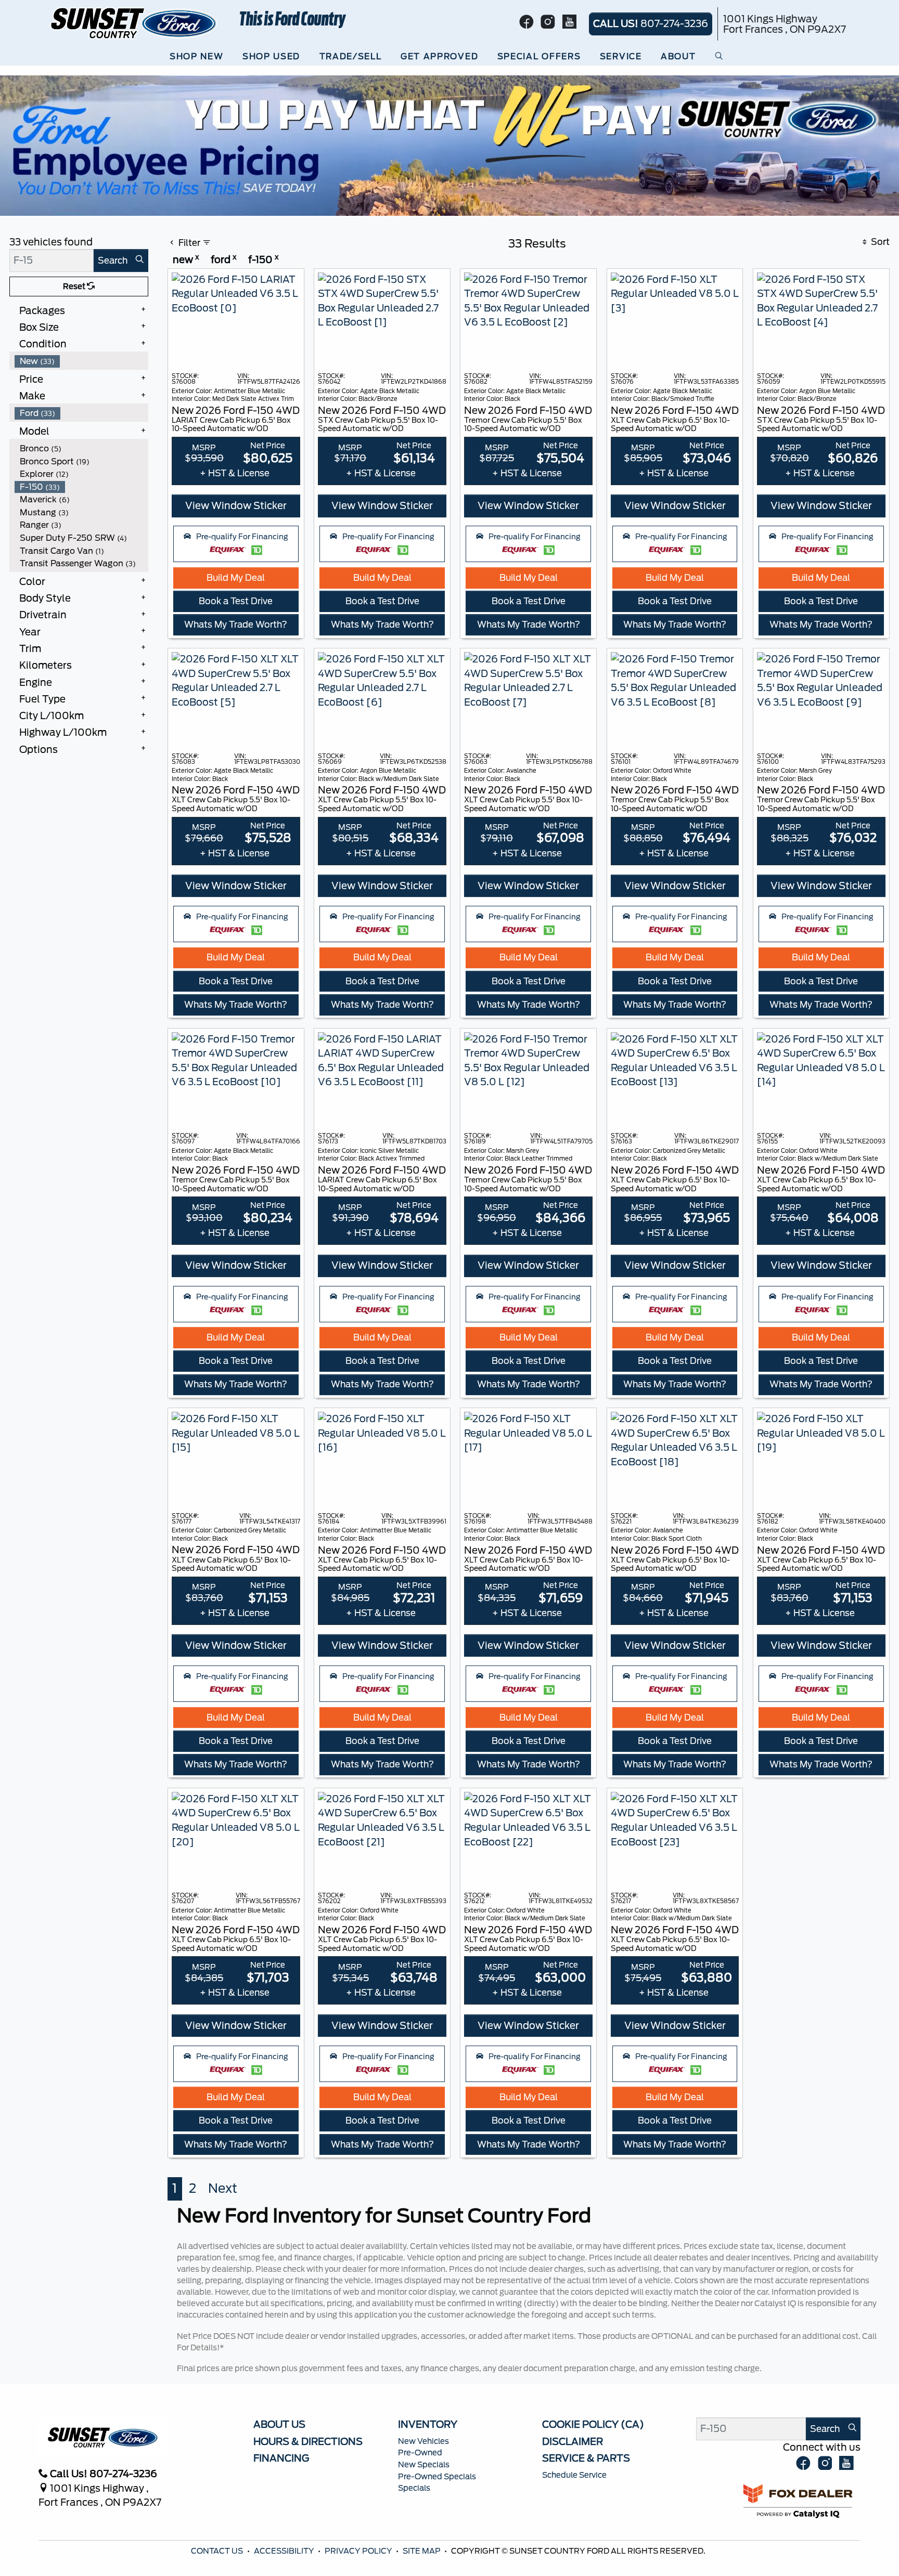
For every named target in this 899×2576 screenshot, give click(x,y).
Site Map (422, 2551)
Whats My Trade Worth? (236, 625)
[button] (199, 57)
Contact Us (218, 2551)
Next (223, 2188)
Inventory (428, 2424)
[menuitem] (82, 361)
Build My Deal (236, 578)
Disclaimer (573, 2441)
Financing (281, 2458)
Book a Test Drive (236, 601)
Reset (75, 287)
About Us (279, 2424)
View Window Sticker (236, 505)
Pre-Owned (420, 2453)
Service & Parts (586, 2458)
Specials (414, 2488)
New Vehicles (423, 2441)
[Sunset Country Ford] (134, 22)
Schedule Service (574, 2475)
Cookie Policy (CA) (593, 2424)
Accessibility (285, 2551)
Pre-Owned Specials (437, 2477)
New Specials (424, 2465)
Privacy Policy (359, 2551)
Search (113, 261)
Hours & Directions (308, 2441)
